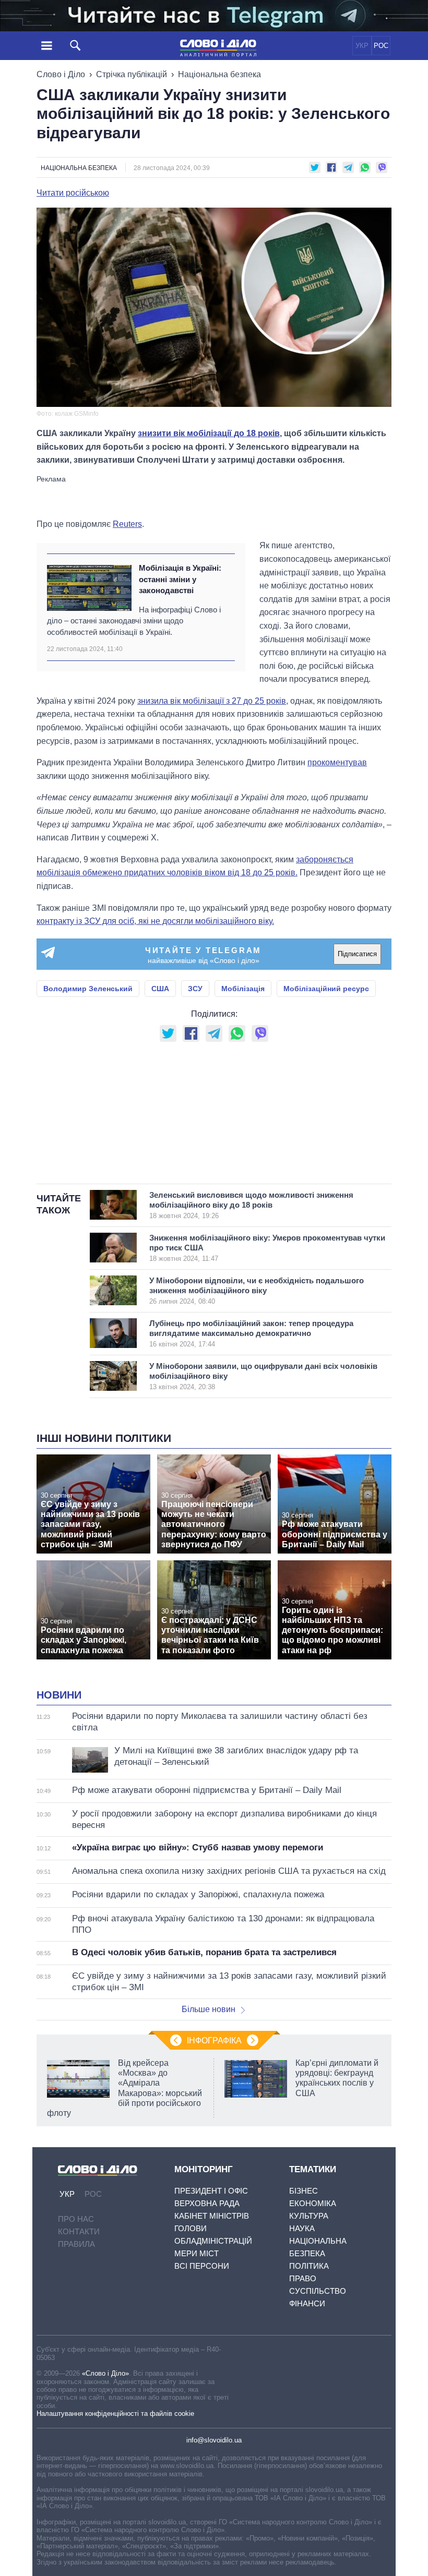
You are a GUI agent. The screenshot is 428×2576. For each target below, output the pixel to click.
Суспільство (318, 2291)
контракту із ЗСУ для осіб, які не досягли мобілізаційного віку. (155, 921)
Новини (59, 1695)
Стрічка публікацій (132, 74)
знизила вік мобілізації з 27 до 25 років (212, 701)
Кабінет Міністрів (212, 2216)
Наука (302, 2228)
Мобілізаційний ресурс (326, 989)
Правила (76, 2244)
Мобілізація (243, 989)
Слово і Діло (61, 74)
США (160, 989)
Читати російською (73, 193)
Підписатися (357, 954)
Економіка (313, 2203)
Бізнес (304, 2191)
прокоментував (337, 762)
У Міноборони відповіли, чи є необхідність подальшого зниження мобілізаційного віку (257, 1291)
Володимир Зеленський (88, 989)
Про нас (76, 2219)
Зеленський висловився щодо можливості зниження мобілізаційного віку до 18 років (251, 1205)
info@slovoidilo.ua (214, 2440)
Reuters (127, 524)
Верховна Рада (207, 2203)
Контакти (79, 2231)
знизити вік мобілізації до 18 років (209, 433)
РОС (381, 46)
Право (303, 2278)
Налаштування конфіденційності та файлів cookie (115, 2414)
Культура (309, 2216)
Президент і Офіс (211, 2191)
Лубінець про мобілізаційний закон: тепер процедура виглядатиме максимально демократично (251, 1333)
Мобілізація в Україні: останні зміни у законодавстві (180, 579)
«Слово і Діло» (105, 2373)
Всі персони (202, 2266)
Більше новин (209, 2009)
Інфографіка (214, 2041)
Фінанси (307, 2303)
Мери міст (197, 2253)
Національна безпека (219, 74)
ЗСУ (195, 989)
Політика (309, 2266)
